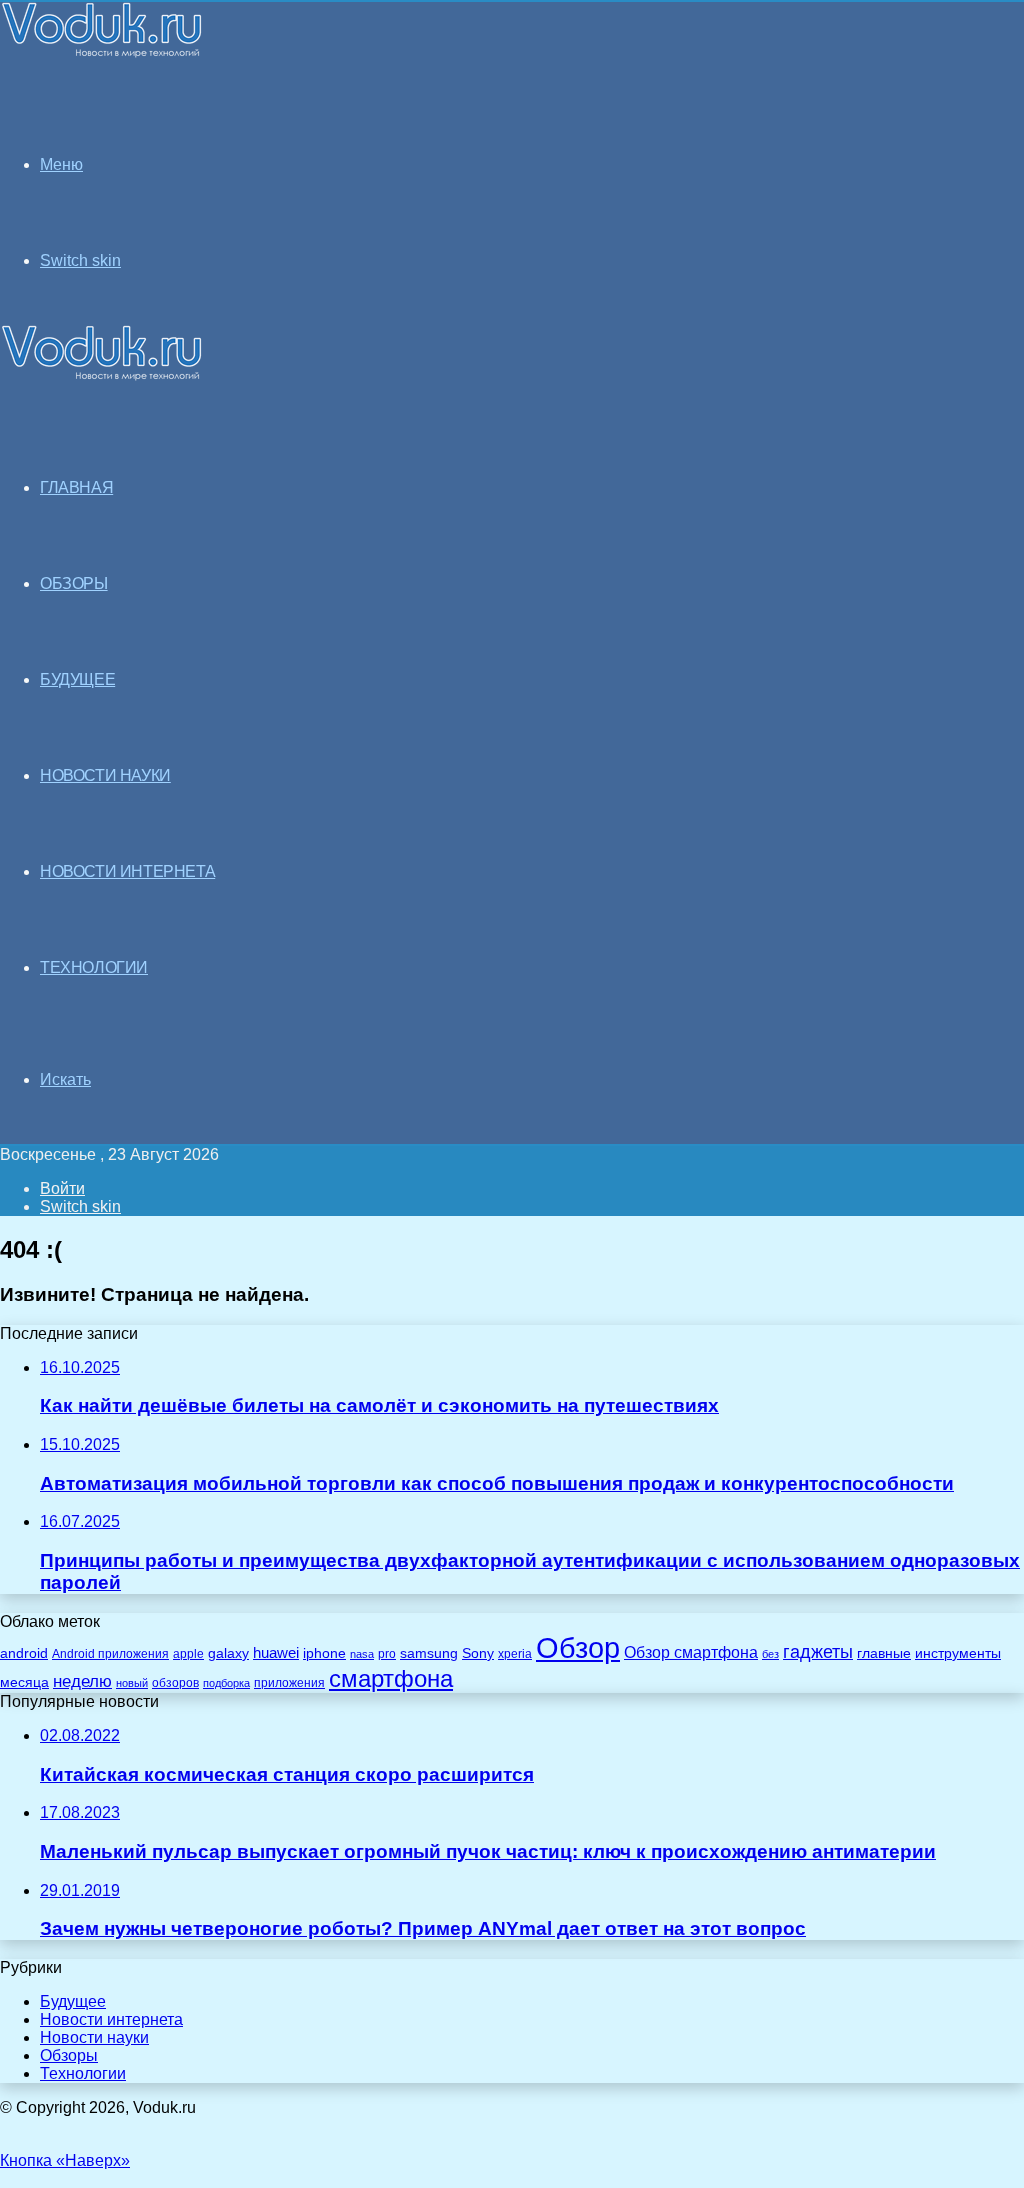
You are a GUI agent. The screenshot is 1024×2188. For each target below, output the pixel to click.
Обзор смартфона (691, 1652)
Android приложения (110, 1653)
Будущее (73, 2001)
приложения (289, 1682)
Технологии (83, 2073)
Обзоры (69, 2055)
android (24, 1653)
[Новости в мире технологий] (102, 52)
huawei (276, 1653)
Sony (478, 1653)
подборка (226, 1683)
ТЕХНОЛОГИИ (94, 967)
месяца (24, 1682)
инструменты (958, 1653)
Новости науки (94, 2037)
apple (188, 1653)
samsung (429, 1653)
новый (132, 1683)
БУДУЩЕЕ (77, 679)
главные (884, 1653)
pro (387, 1654)
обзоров (175, 1682)
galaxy (228, 1653)
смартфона (391, 1678)
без (770, 1654)
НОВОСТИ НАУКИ (105, 775)
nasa (362, 1654)
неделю (82, 1681)
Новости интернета (127, 871)
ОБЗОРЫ (74, 583)
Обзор (578, 1647)
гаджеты (818, 1652)
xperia (515, 1654)
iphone (324, 1653)
